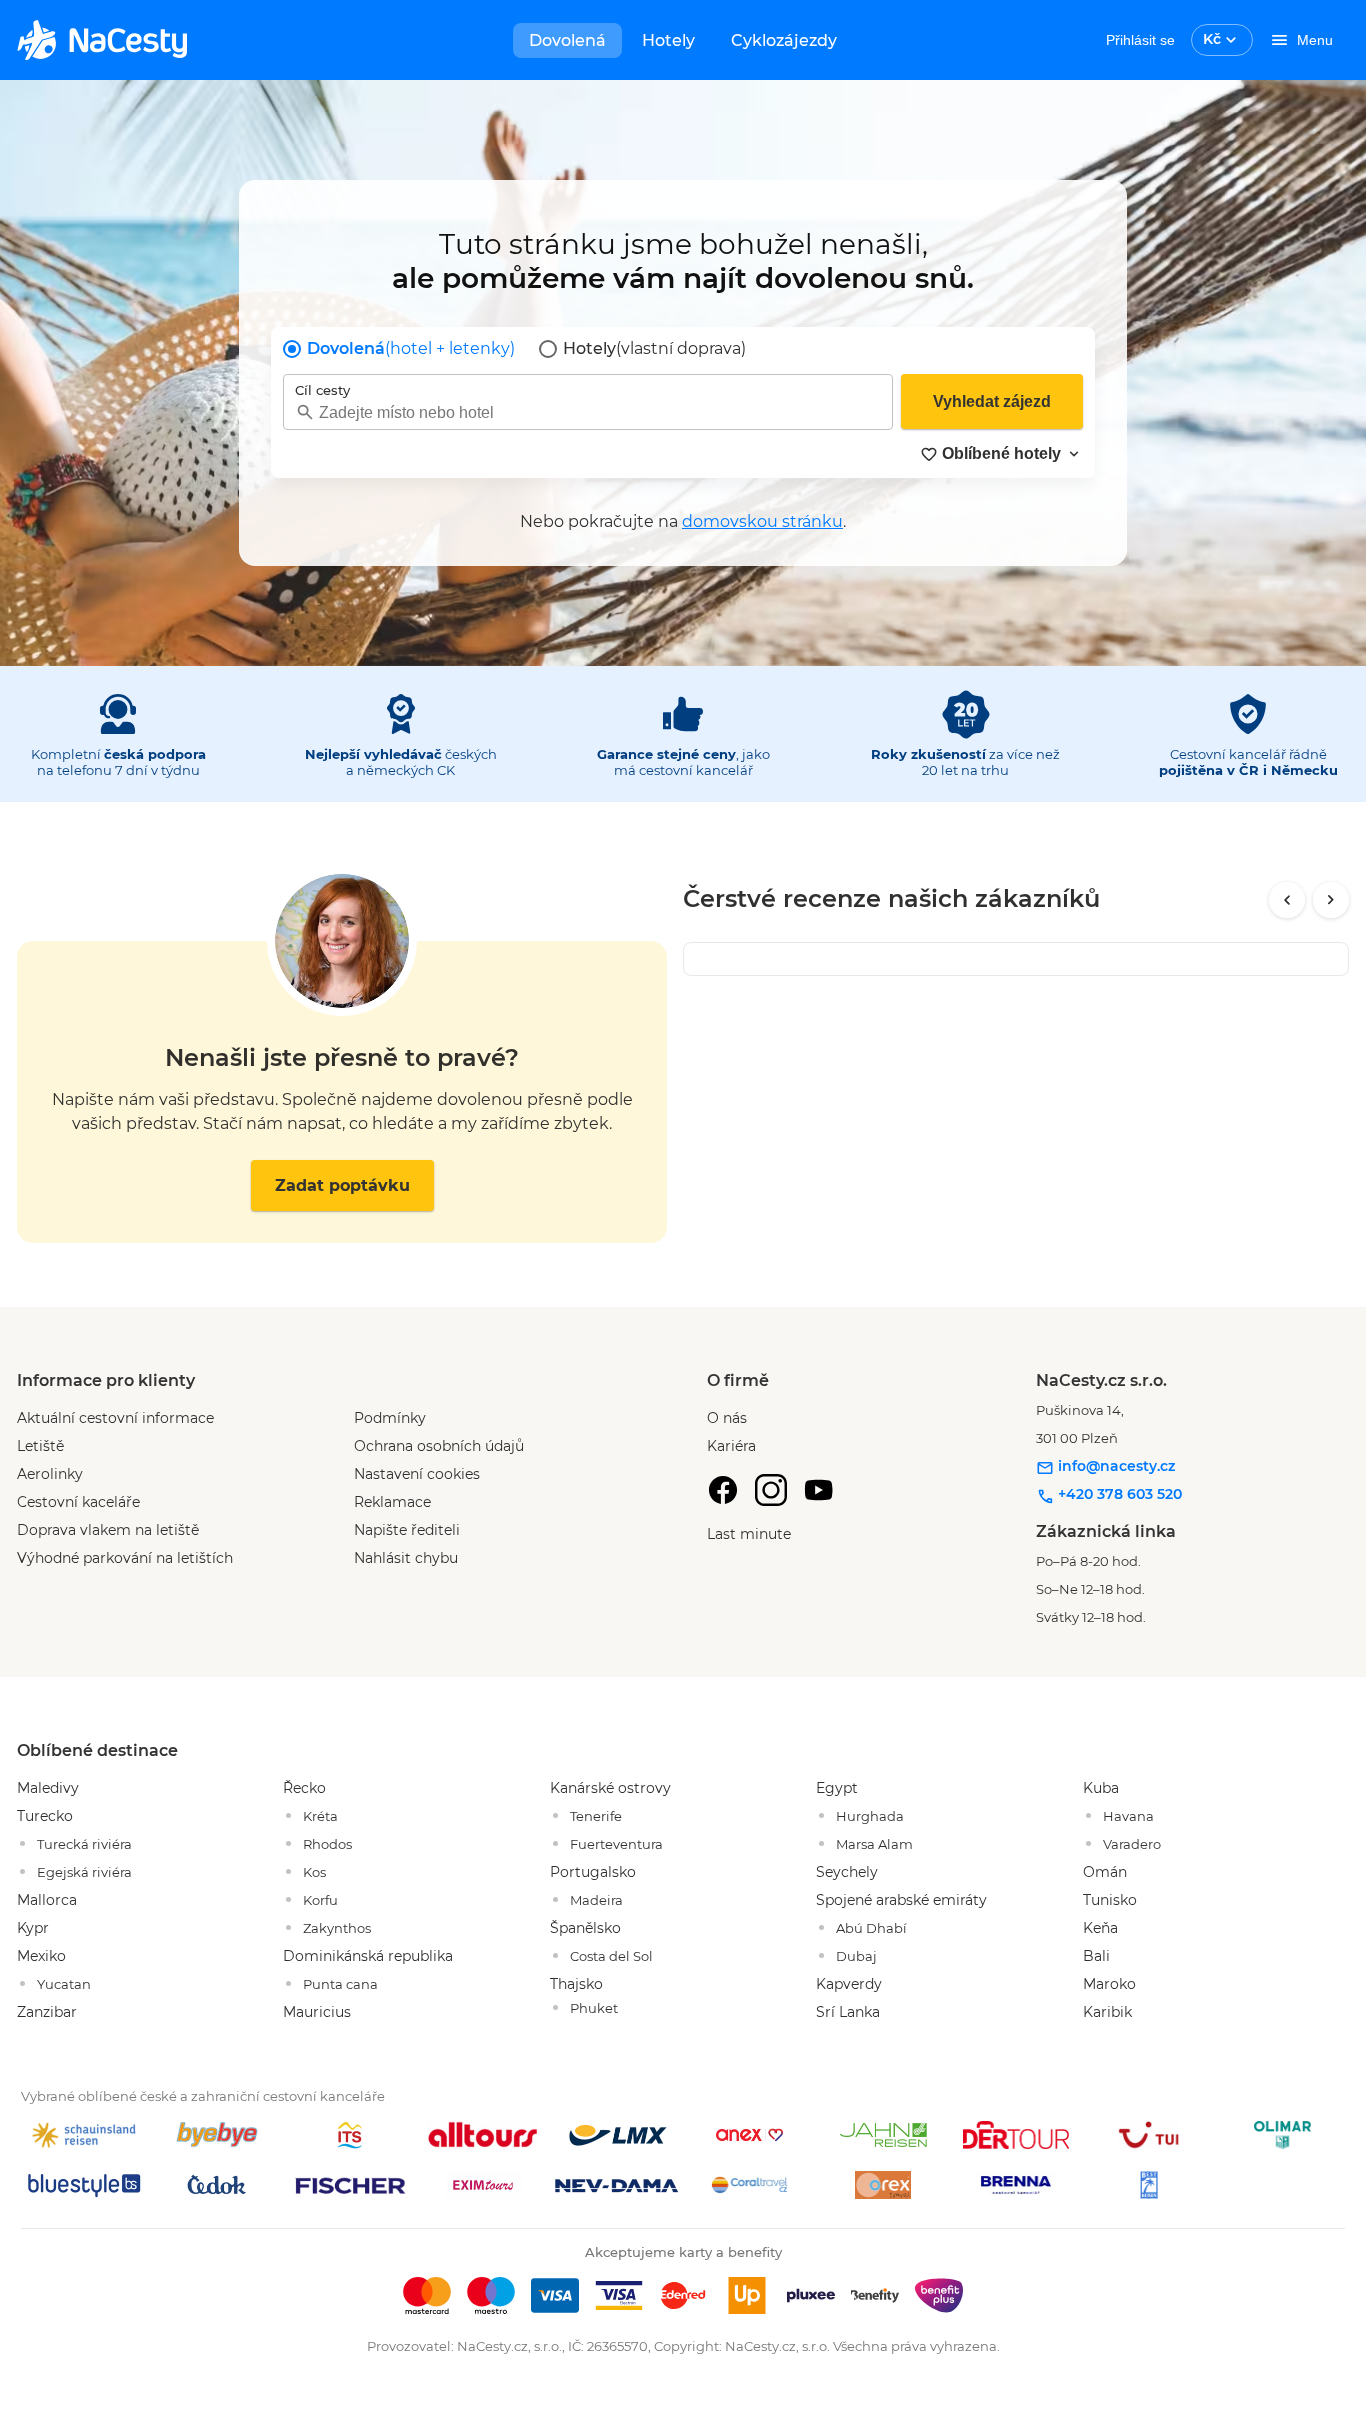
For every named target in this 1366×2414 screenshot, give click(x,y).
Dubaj (856, 1956)
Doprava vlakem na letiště (108, 1530)
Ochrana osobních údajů (439, 1446)
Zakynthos (337, 1928)
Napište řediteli (407, 1530)
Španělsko (585, 1928)
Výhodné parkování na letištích (125, 1558)
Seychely (847, 1872)
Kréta (320, 1816)
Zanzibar (47, 2012)
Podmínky (390, 1418)
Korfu (320, 1900)
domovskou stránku (762, 521)
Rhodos (327, 1844)
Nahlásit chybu (406, 1558)
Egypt (837, 1788)
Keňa (1100, 1928)
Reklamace (392, 1502)
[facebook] (723, 1490)
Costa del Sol (611, 1956)
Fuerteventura (616, 1844)
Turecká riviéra (84, 1844)
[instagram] (771, 1490)
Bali (1096, 1956)
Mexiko (41, 1956)
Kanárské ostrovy (610, 1788)
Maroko (1109, 1984)
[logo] (102, 40)
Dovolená (567, 40)
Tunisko (1110, 1900)
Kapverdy (849, 1984)
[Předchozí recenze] (1287, 900)
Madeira (596, 1900)
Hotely (668, 40)
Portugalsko (593, 1872)
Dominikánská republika (368, 1956)
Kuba (1101, 1788)
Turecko (45, 1816)
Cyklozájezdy (784, 40)
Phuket (594, 2008)
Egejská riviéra (84, 1872)
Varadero (1132, 1844)
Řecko (304, 1788)
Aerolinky (50, 1474)
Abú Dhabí (871, 1928)
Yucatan (64, 1984)
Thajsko (576, 1984)
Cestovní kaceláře (78, 1502)
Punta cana (340, 1984)
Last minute (749, 1534)
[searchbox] (588, 412)
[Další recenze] (1331, 900)
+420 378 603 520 (1118, 1494)
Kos (314, 1872)
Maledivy (48, 1788)
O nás (727, 1418)
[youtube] (819, 1490)
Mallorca (47, 1900)
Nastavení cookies (417, 1474)
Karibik (1107, 2012)
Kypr (33, 1928)
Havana (1128, 1816)
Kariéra (731, 1446)
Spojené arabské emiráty (901, 1900)
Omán (1105, 1872)
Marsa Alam (874, 1844)
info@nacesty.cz (1114, 1466)
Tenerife (596, 1816)
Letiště (40, 1446)
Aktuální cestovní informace (115, 1418)
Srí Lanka (848, 2012)
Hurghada (870, 1816)
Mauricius (317, 2012)
